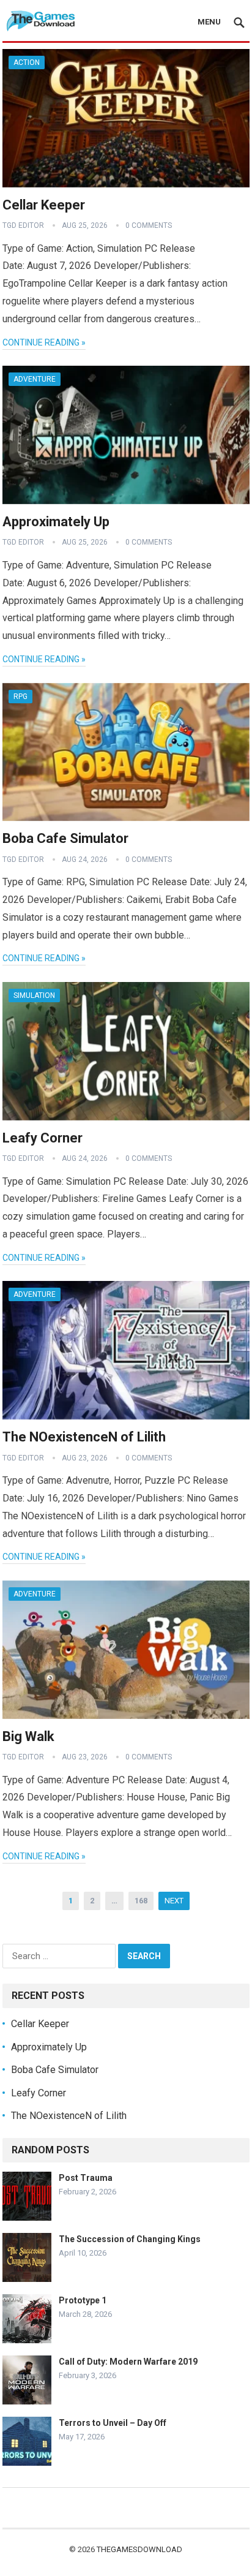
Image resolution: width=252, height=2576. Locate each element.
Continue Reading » (44, 342)
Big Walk (28, 1736)
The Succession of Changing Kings (130, 2239)
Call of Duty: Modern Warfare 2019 (128, 2362)
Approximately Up (56, 522)
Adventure (35, 379)
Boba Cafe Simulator (65, 838)
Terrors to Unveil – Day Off (113, 2423)
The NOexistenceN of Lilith (84, 1437)
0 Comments (149, 225)
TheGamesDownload (139, 2549)
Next (174, 1901)
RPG (20, 697)
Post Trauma (86, 2178)
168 (141, 1901)
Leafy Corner (43, 1138)
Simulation (34, 995)
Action (27, 62)
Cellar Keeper (44, 205)
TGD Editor (23, 225)
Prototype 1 (83, 2300)
